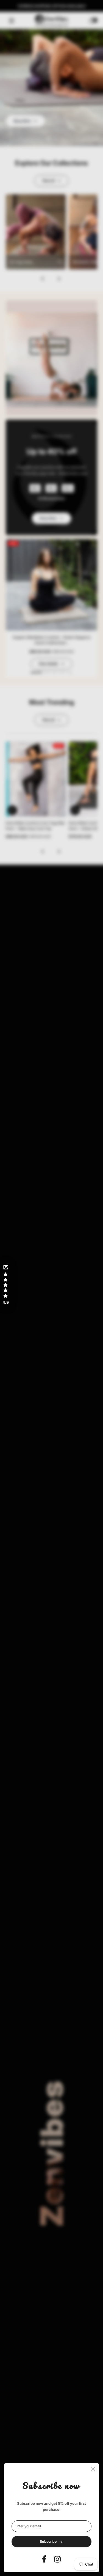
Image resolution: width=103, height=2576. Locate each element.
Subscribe (48, 2541)
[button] (5, 1285)
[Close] (93, 2469)
